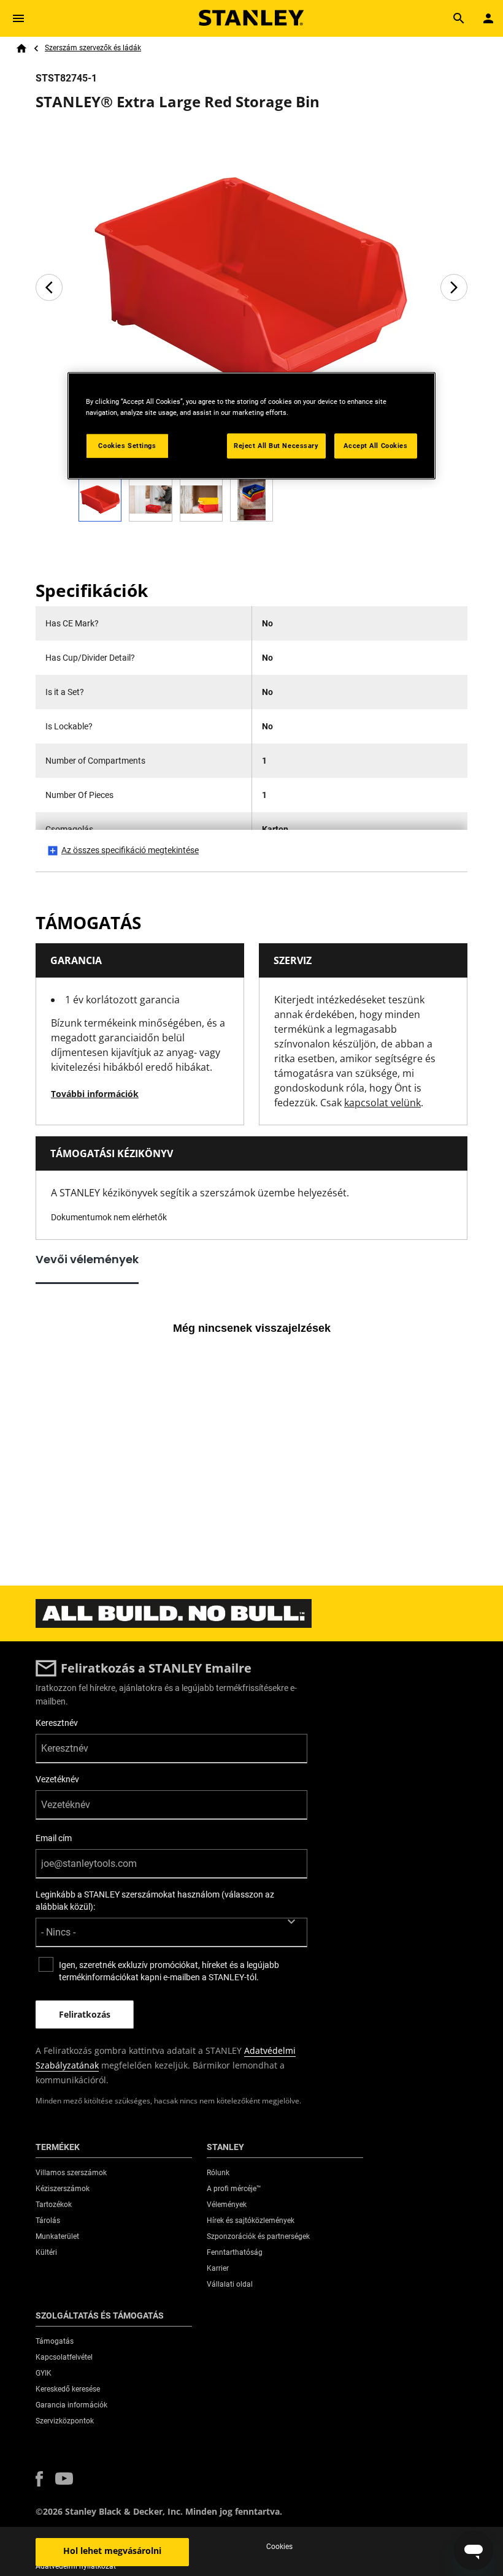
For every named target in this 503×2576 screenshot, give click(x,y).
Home (21, 48)
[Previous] (49, 287)
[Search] (459, 18)
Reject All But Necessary (276, 446)
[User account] (488, 18)
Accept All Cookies (375, 446)
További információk (95, 1094)
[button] (39, 2479)
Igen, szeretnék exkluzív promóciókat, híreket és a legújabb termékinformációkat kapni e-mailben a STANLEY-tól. (169, 1971)
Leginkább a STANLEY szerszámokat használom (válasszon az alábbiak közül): (155, 1901)
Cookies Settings (127, 446)
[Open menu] (18, 18)
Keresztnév (57, 1723)
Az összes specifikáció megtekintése (130, 850)
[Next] (454, 287)
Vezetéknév (57, 1779)
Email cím (54, 1838)
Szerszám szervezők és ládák (93, 48)
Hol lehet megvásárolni (112, 2551)
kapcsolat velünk (382, 1103)
